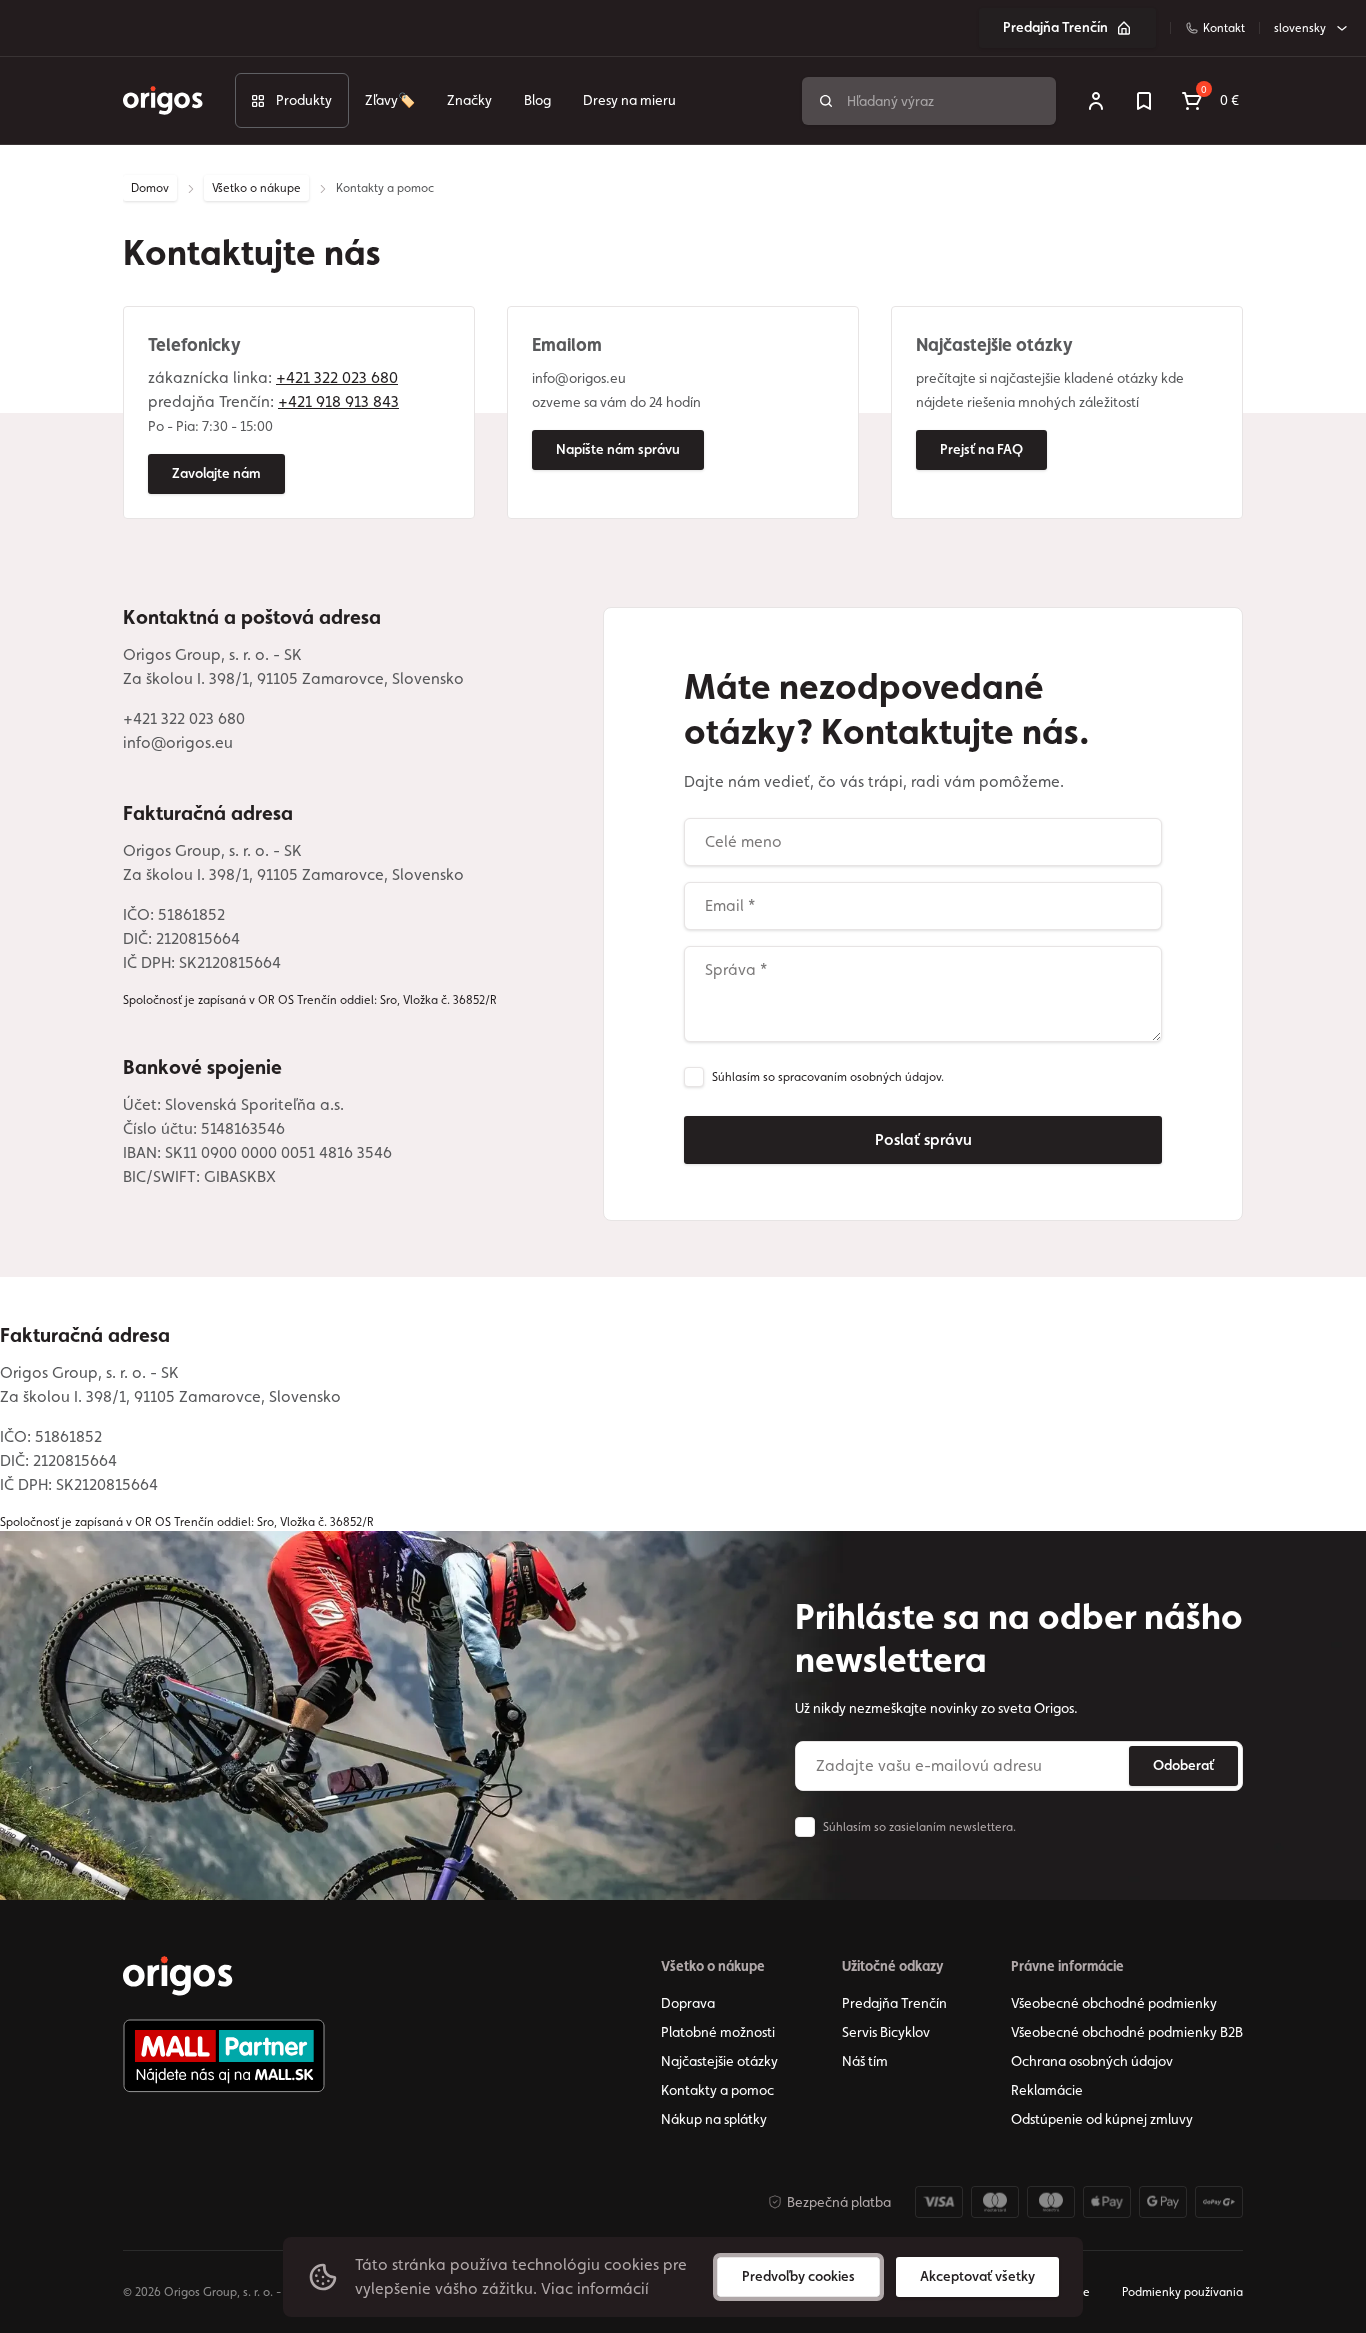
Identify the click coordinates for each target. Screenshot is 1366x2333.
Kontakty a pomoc (717, 2090)
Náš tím (865, 2061)
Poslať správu (923, 1139)
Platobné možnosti (718, 2032)
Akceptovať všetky (977, 2276)
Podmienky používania (1182, 2292)
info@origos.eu (178, 742)
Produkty (304, 100)
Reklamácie (1047, 2090)
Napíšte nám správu (618, 449)
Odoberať (1183, 1765)
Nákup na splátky (714, 2119)
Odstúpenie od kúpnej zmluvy (1102, 2119)
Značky (469, 100)
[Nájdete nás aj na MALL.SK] (224, 2056)
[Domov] (178, 1976)
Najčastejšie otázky (719, 2061)
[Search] (826, 101)
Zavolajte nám (216, 473)
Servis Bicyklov (886, 2032)
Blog (537, 100)
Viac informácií (595, 2288)
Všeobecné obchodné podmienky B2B (1127, 2032)
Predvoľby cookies (798, 2276)
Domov (150, 188)
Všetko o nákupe (256, 188)
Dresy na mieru (629, 100)
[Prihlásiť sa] (1096, 101)
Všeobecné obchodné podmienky (1114, 2003)
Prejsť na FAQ (981, 449)
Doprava (688, 2003)
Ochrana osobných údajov (1092, 2061)
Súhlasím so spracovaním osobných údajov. (828, 1077)
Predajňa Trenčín (1055, 27)
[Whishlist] (1144, 101)
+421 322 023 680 (184, 718)
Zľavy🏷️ (390, 100)
